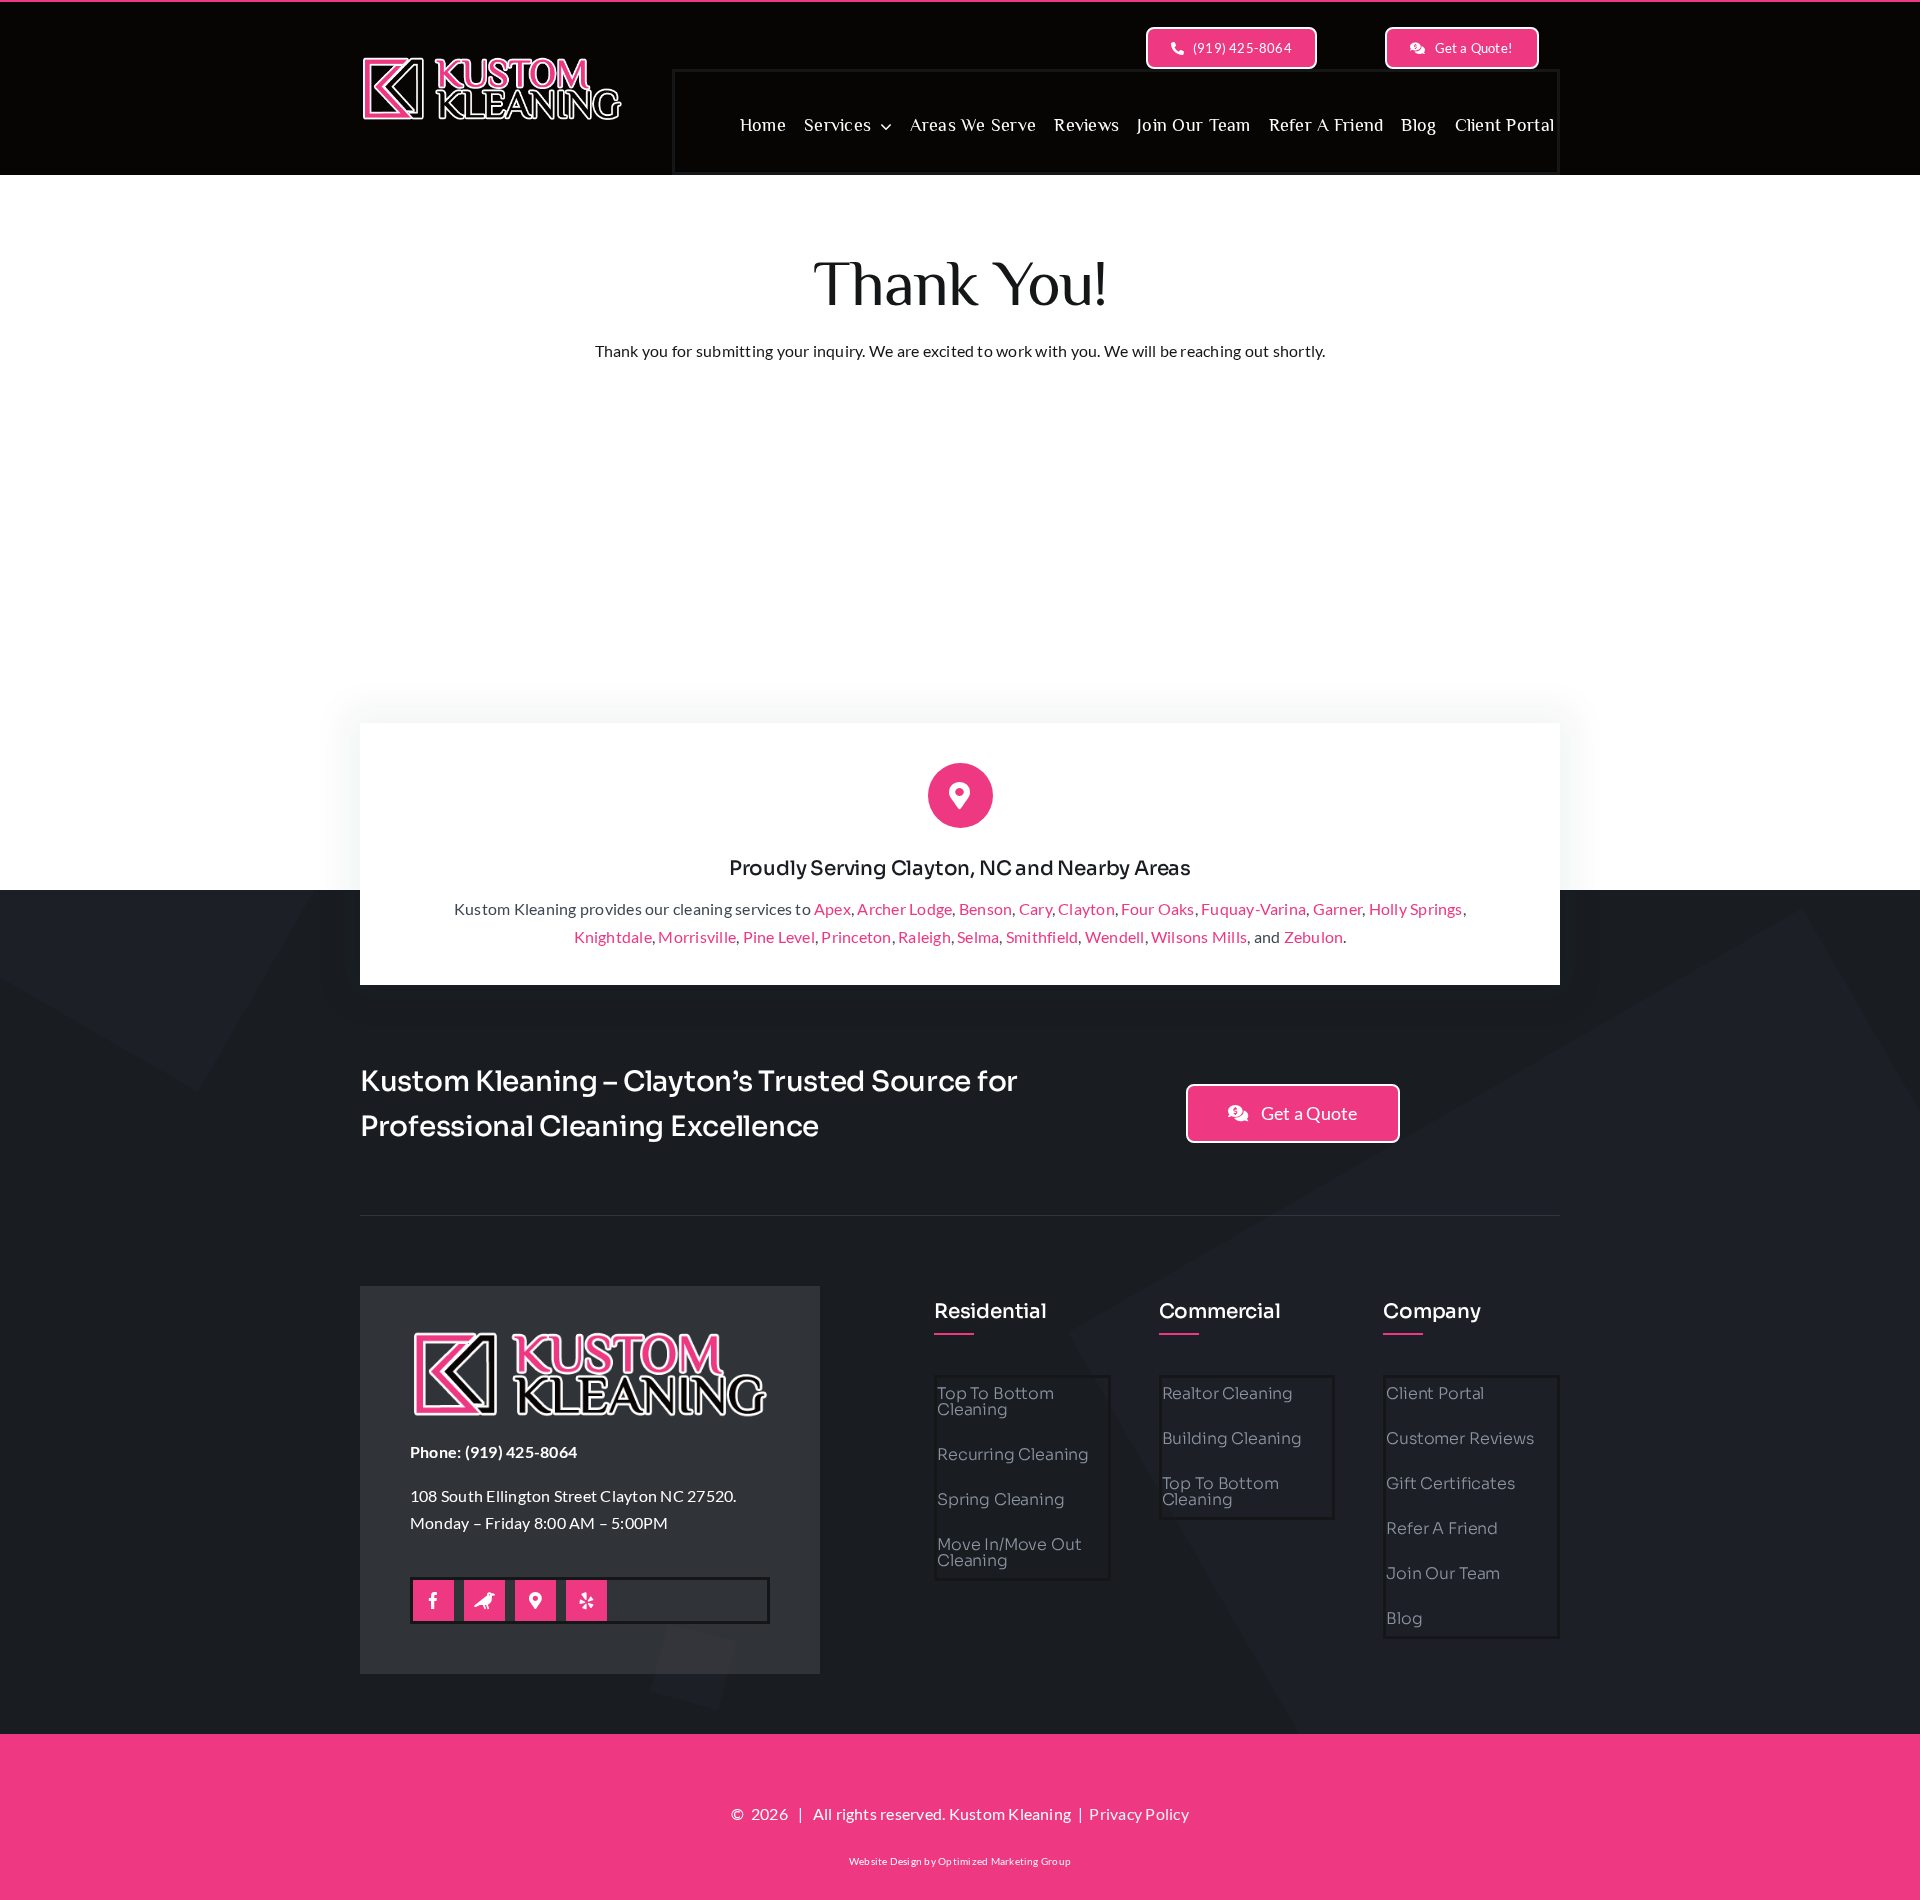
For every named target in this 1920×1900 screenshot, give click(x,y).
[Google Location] (535, 1600)
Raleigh (924, 936)
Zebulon (1314, 936)
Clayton (1086, 908)
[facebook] (433, 1600)
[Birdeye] (484, 1600)
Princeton (856, 936)
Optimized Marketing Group (1004, 1861)
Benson (985, 908)
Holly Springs (1416, 908)
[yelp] (586, 1600)
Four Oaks (1157, 908)
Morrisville (697, 936)
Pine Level (779, 936)
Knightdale (613, 936)
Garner (1337, 908)
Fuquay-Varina (1253, 908)
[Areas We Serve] (492, 56)
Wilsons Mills (1199, 936)
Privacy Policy (1138, 1813)
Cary (1035, 908)
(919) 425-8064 (521, 1451)
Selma (978, 936)
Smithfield (1042, 936)
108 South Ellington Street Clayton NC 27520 (571, 1495)
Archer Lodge (904, 908)
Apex (832, 908)
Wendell (1115, 936)
